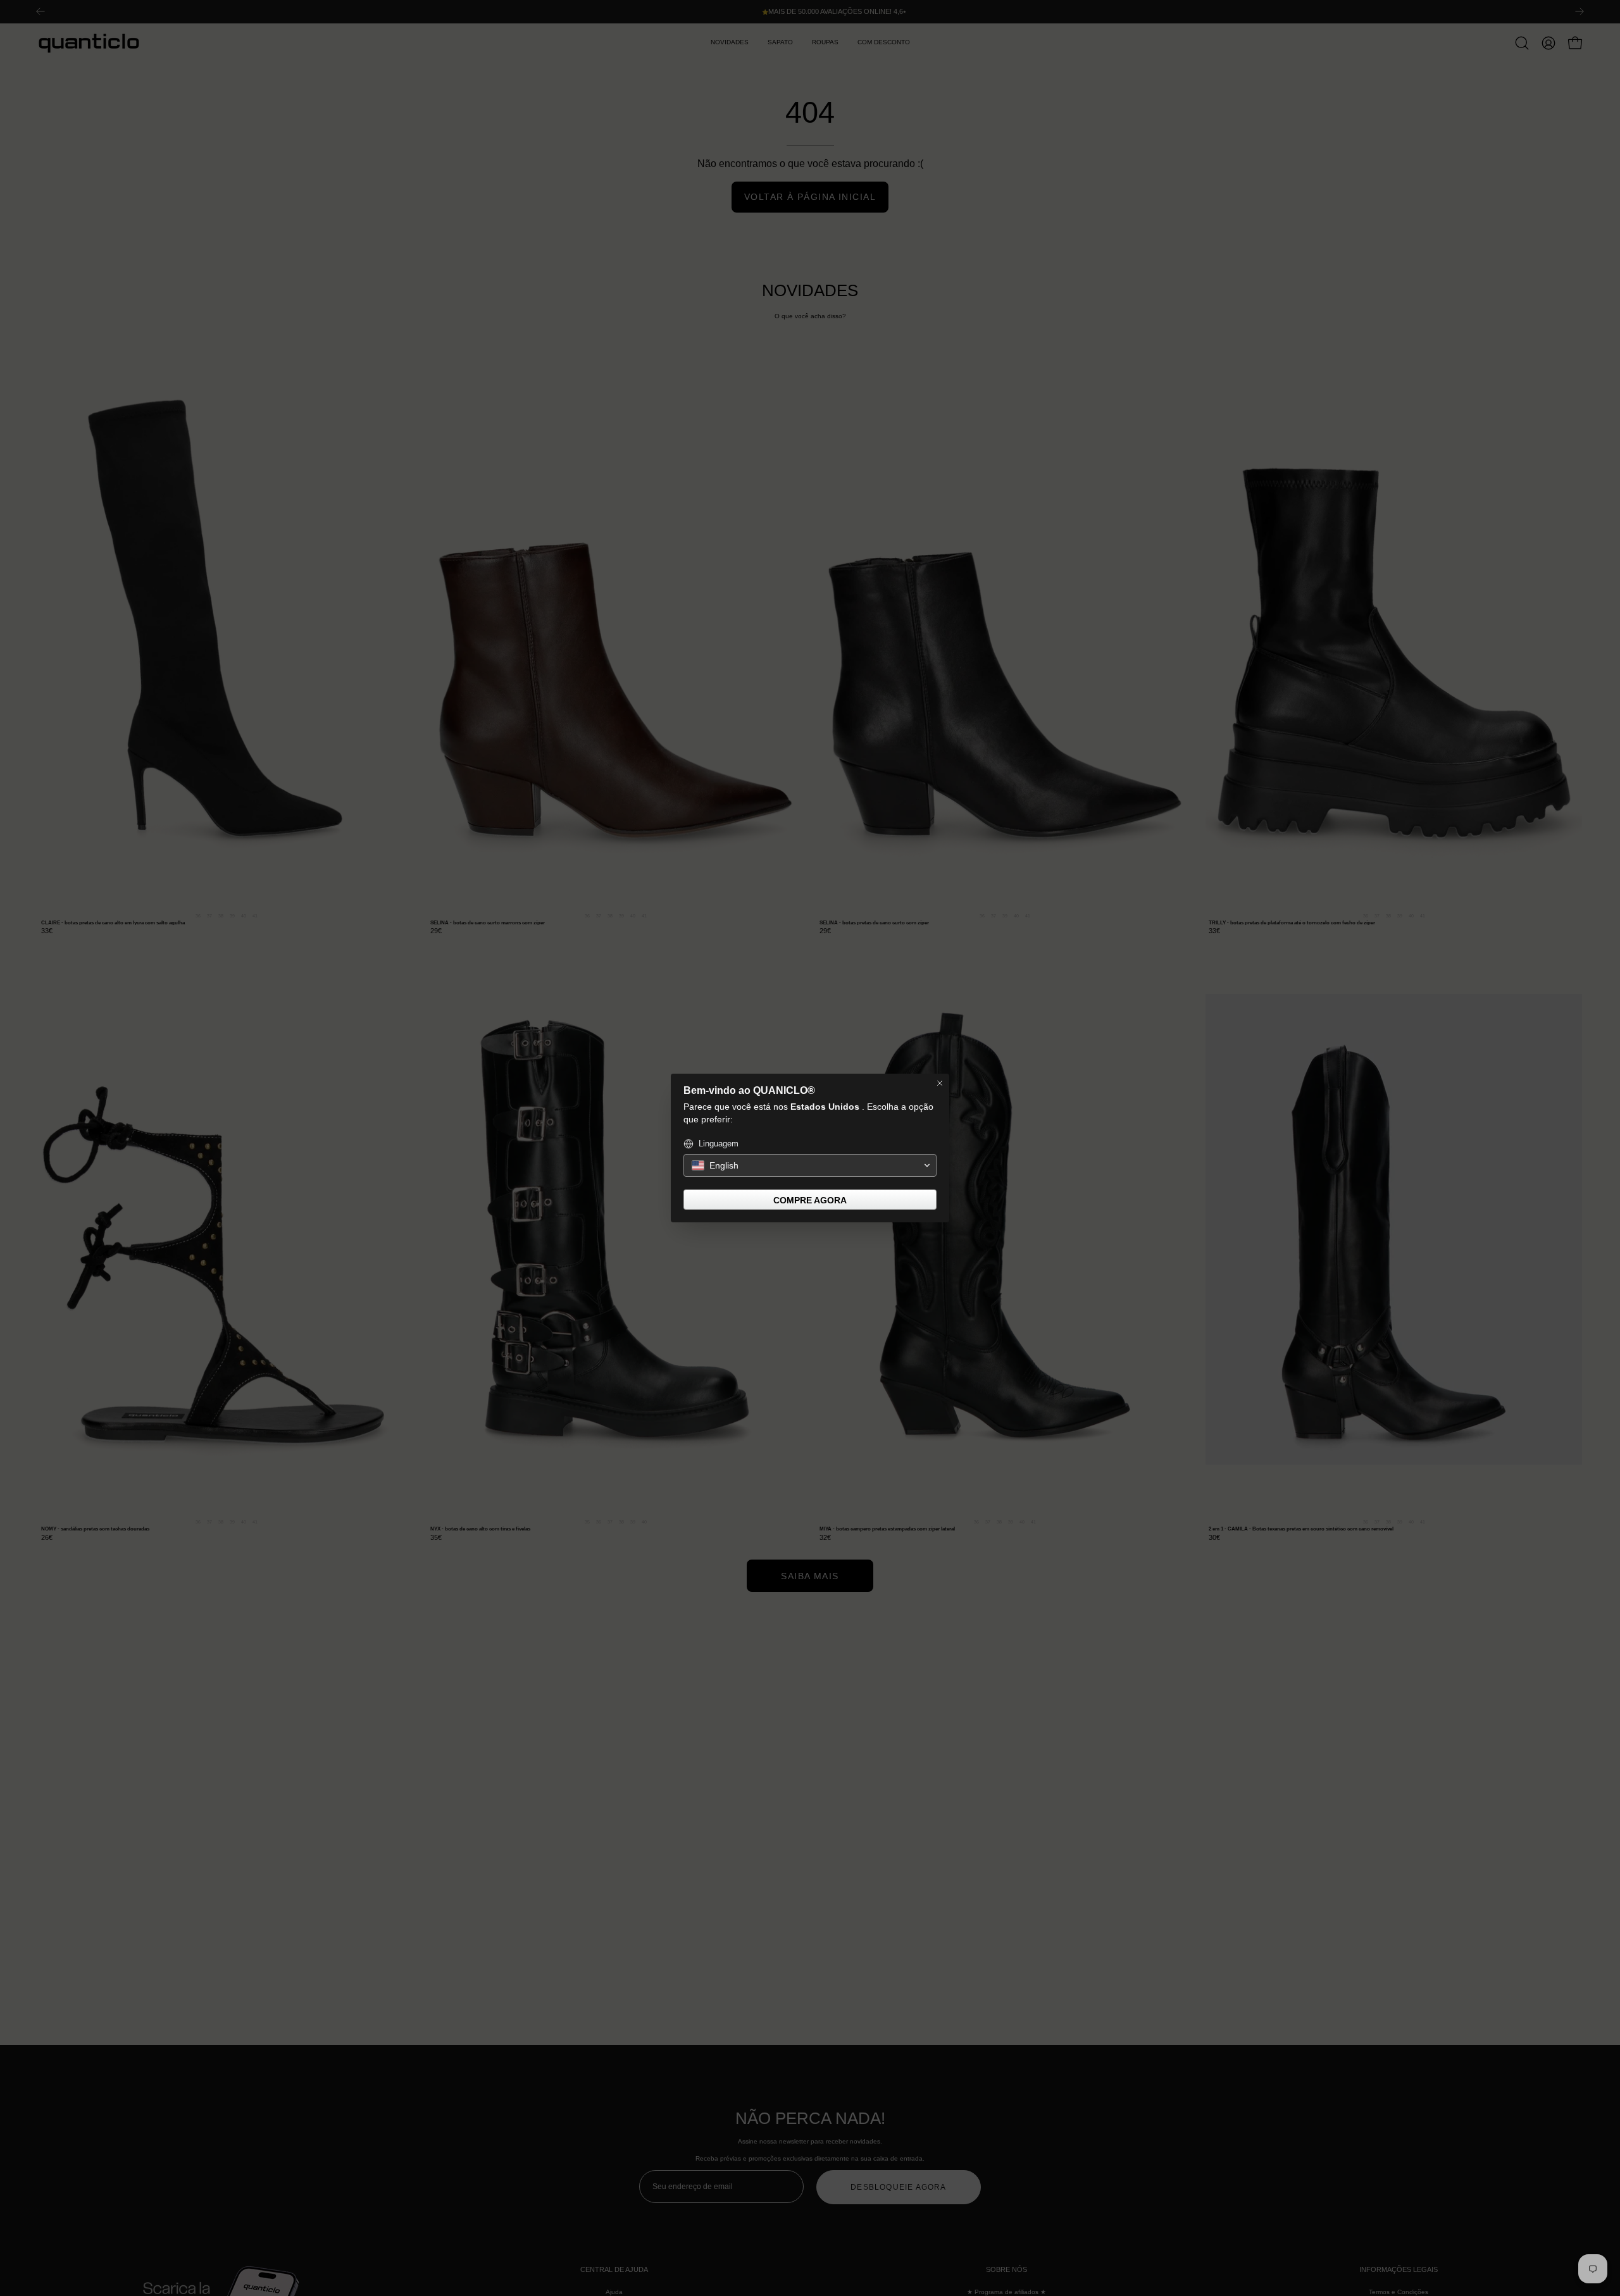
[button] (810, 1165)
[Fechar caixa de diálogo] (940, 1083)
